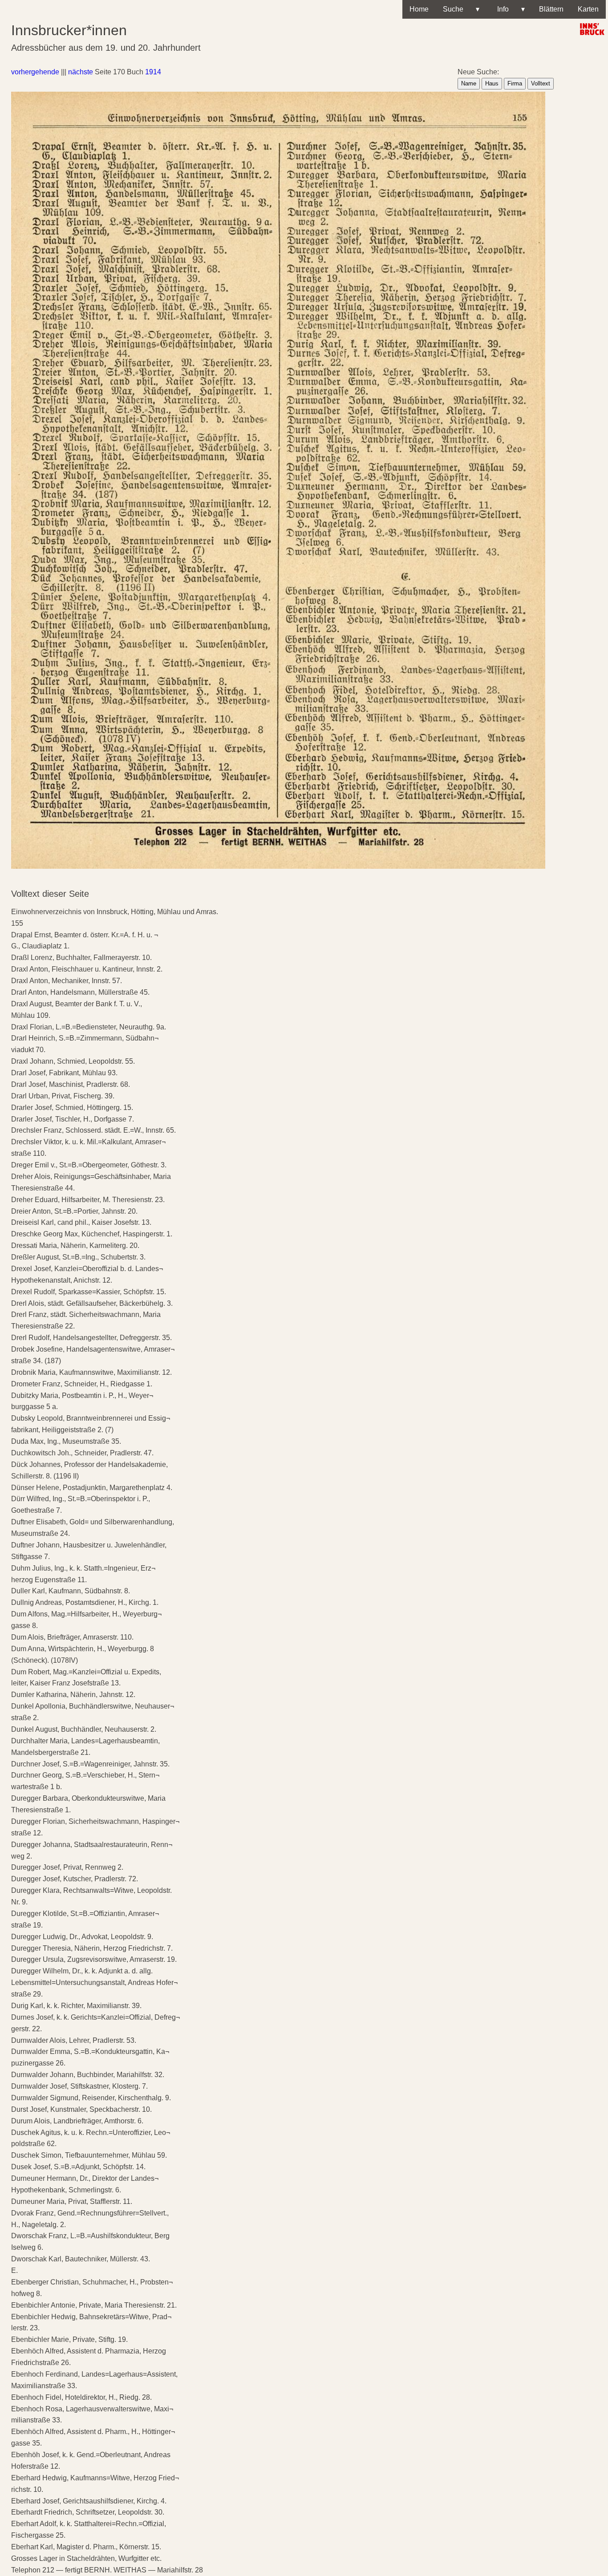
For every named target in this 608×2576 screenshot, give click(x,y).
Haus (492, 83)
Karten (588, 9)
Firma (515, 83)
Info (509, 9)
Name (469, 83)
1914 (153, 72)
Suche (461, 9)
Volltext (541, 83)
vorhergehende (35, 72)
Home (419, 9)
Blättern (551, 9)
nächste (81, 72)
